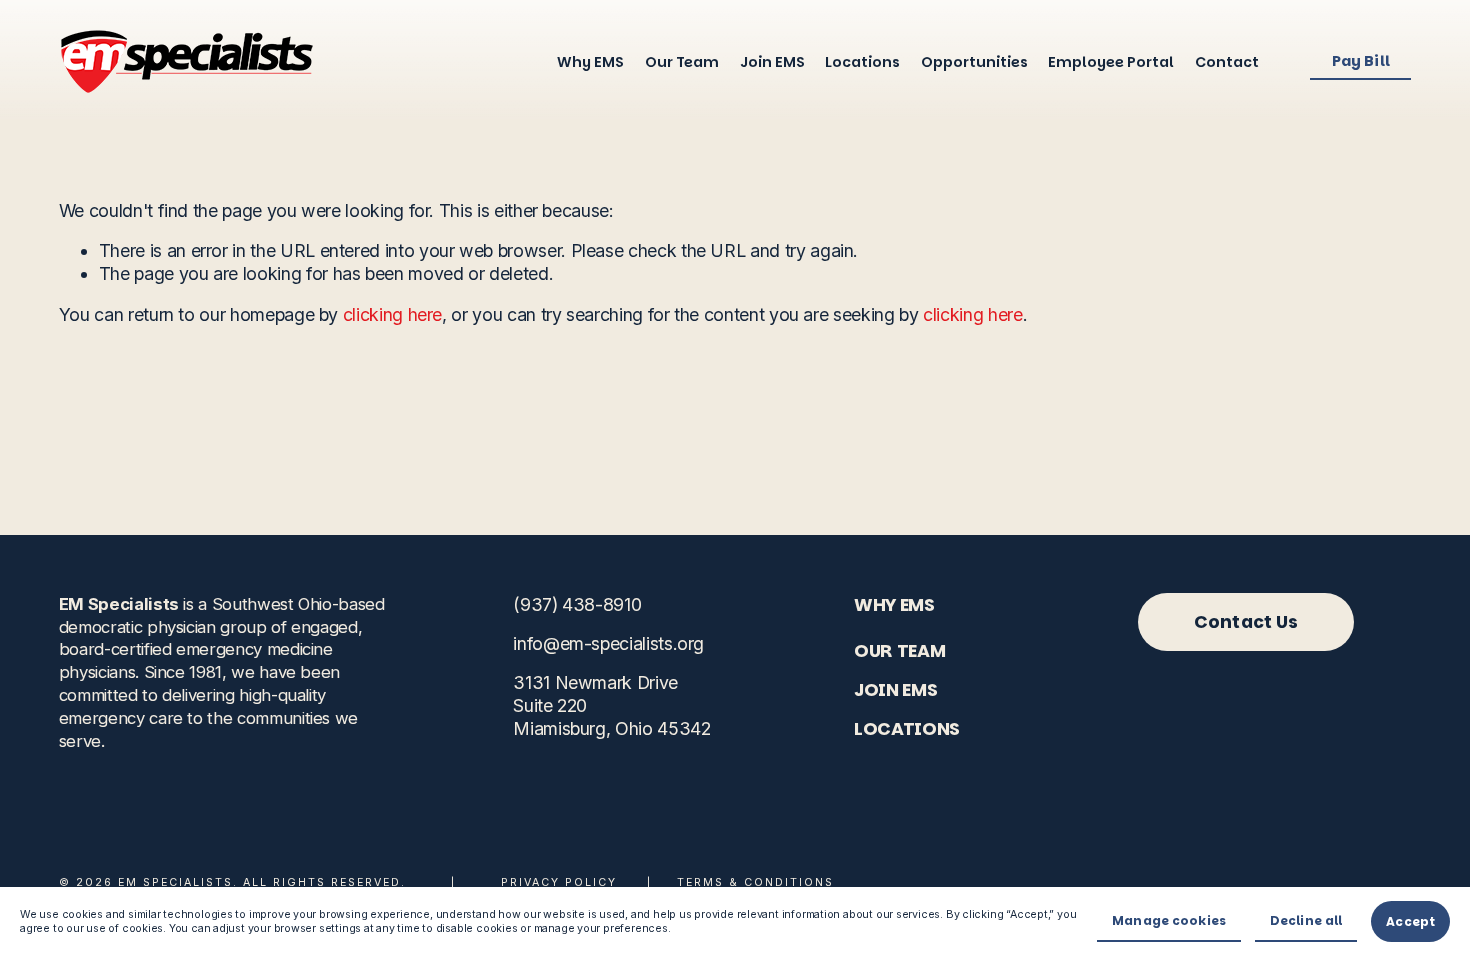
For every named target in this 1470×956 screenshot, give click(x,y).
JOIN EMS (895, 689)
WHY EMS (894, 604)
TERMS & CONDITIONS (755, 882)
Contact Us (1246, 621)
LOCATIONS (907, 728)
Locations (862, 62)
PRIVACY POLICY (559, 882)
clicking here (392, 314)
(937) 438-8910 (577, 604)
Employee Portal (1111, 62)
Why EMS (590, 62)
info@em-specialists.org (608, 643)
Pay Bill (1361, 61)
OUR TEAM (899, 650)
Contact (1227, 62)
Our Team (682, 62)
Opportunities (974, 62)
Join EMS (772, 62)
